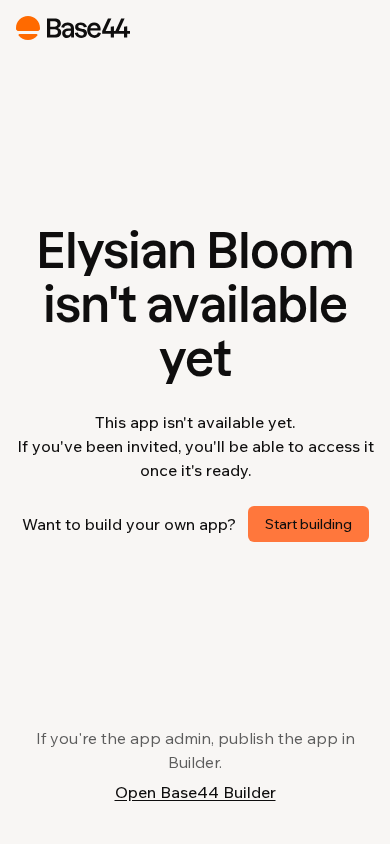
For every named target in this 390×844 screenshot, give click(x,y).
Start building (308, 524)
